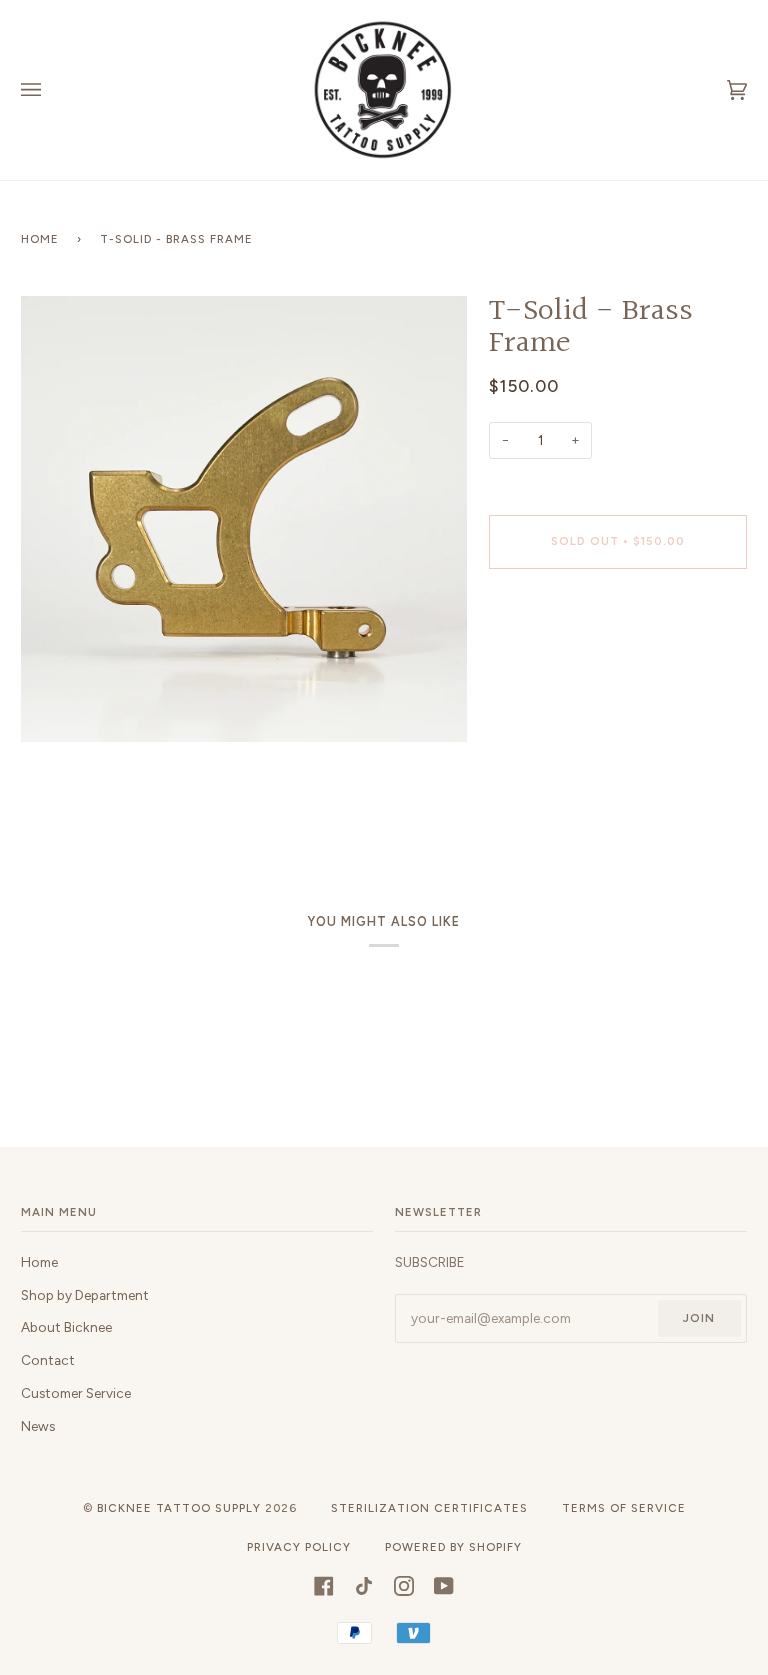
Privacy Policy (299, 1547)
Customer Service (76, 1393)
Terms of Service (624, 1508)
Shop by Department (85, 1295)
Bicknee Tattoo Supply (179, 1508)
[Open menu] (51, 90)
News (38, 1426)
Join (699, 1318)
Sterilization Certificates (429, 1508)
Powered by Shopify (453, 1547)
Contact (48, 1360)
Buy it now (617, 625)
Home (40, 239)
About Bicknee (66, 1327)
